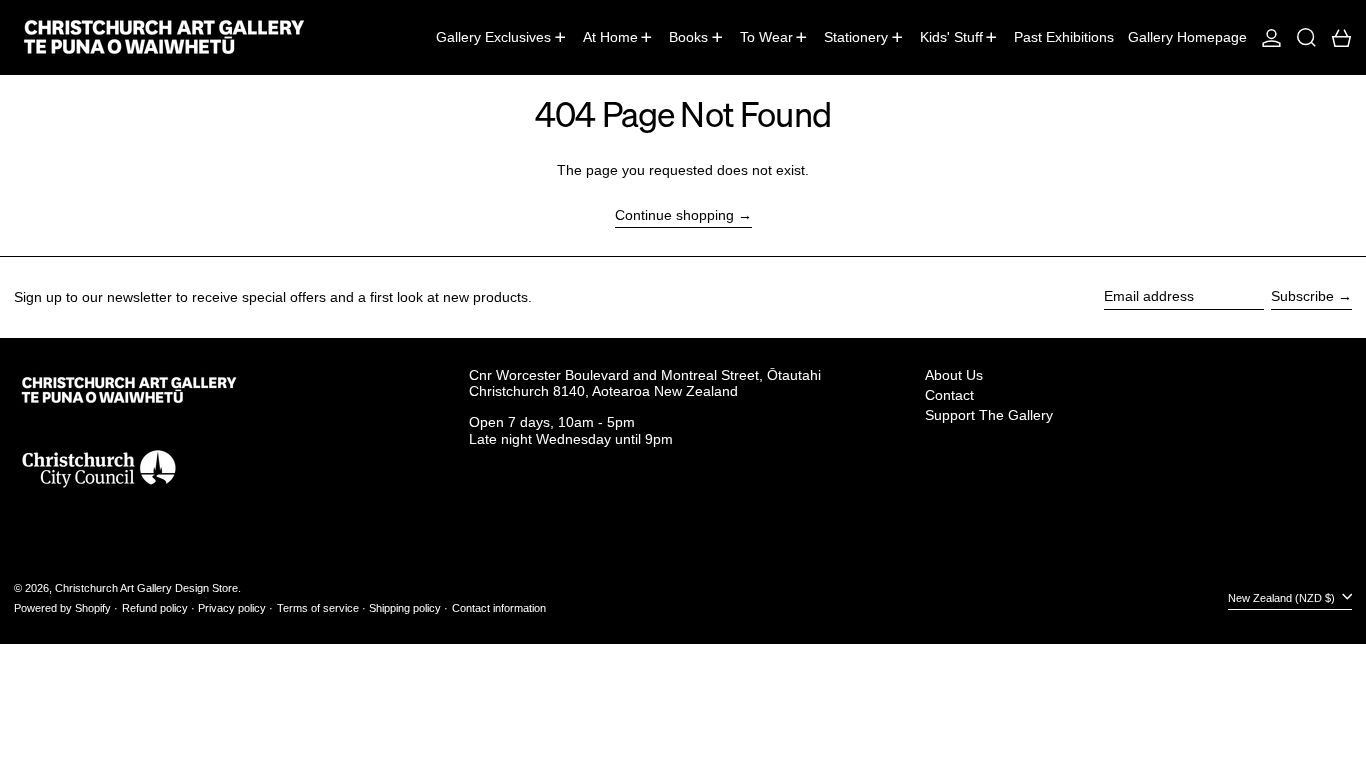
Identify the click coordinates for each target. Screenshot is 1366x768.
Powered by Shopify (62, 608)
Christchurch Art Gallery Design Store (146, 588)
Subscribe (1302, 296)
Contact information (499, 608)
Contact (949, 395)
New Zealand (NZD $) (1283, 598)
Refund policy (155, 608)
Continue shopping (674, 215)
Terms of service (318, 608)
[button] (1306, 37)
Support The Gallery (989, 415)
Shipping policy (405, 608)
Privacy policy (232, 608)
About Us (954, 375)
